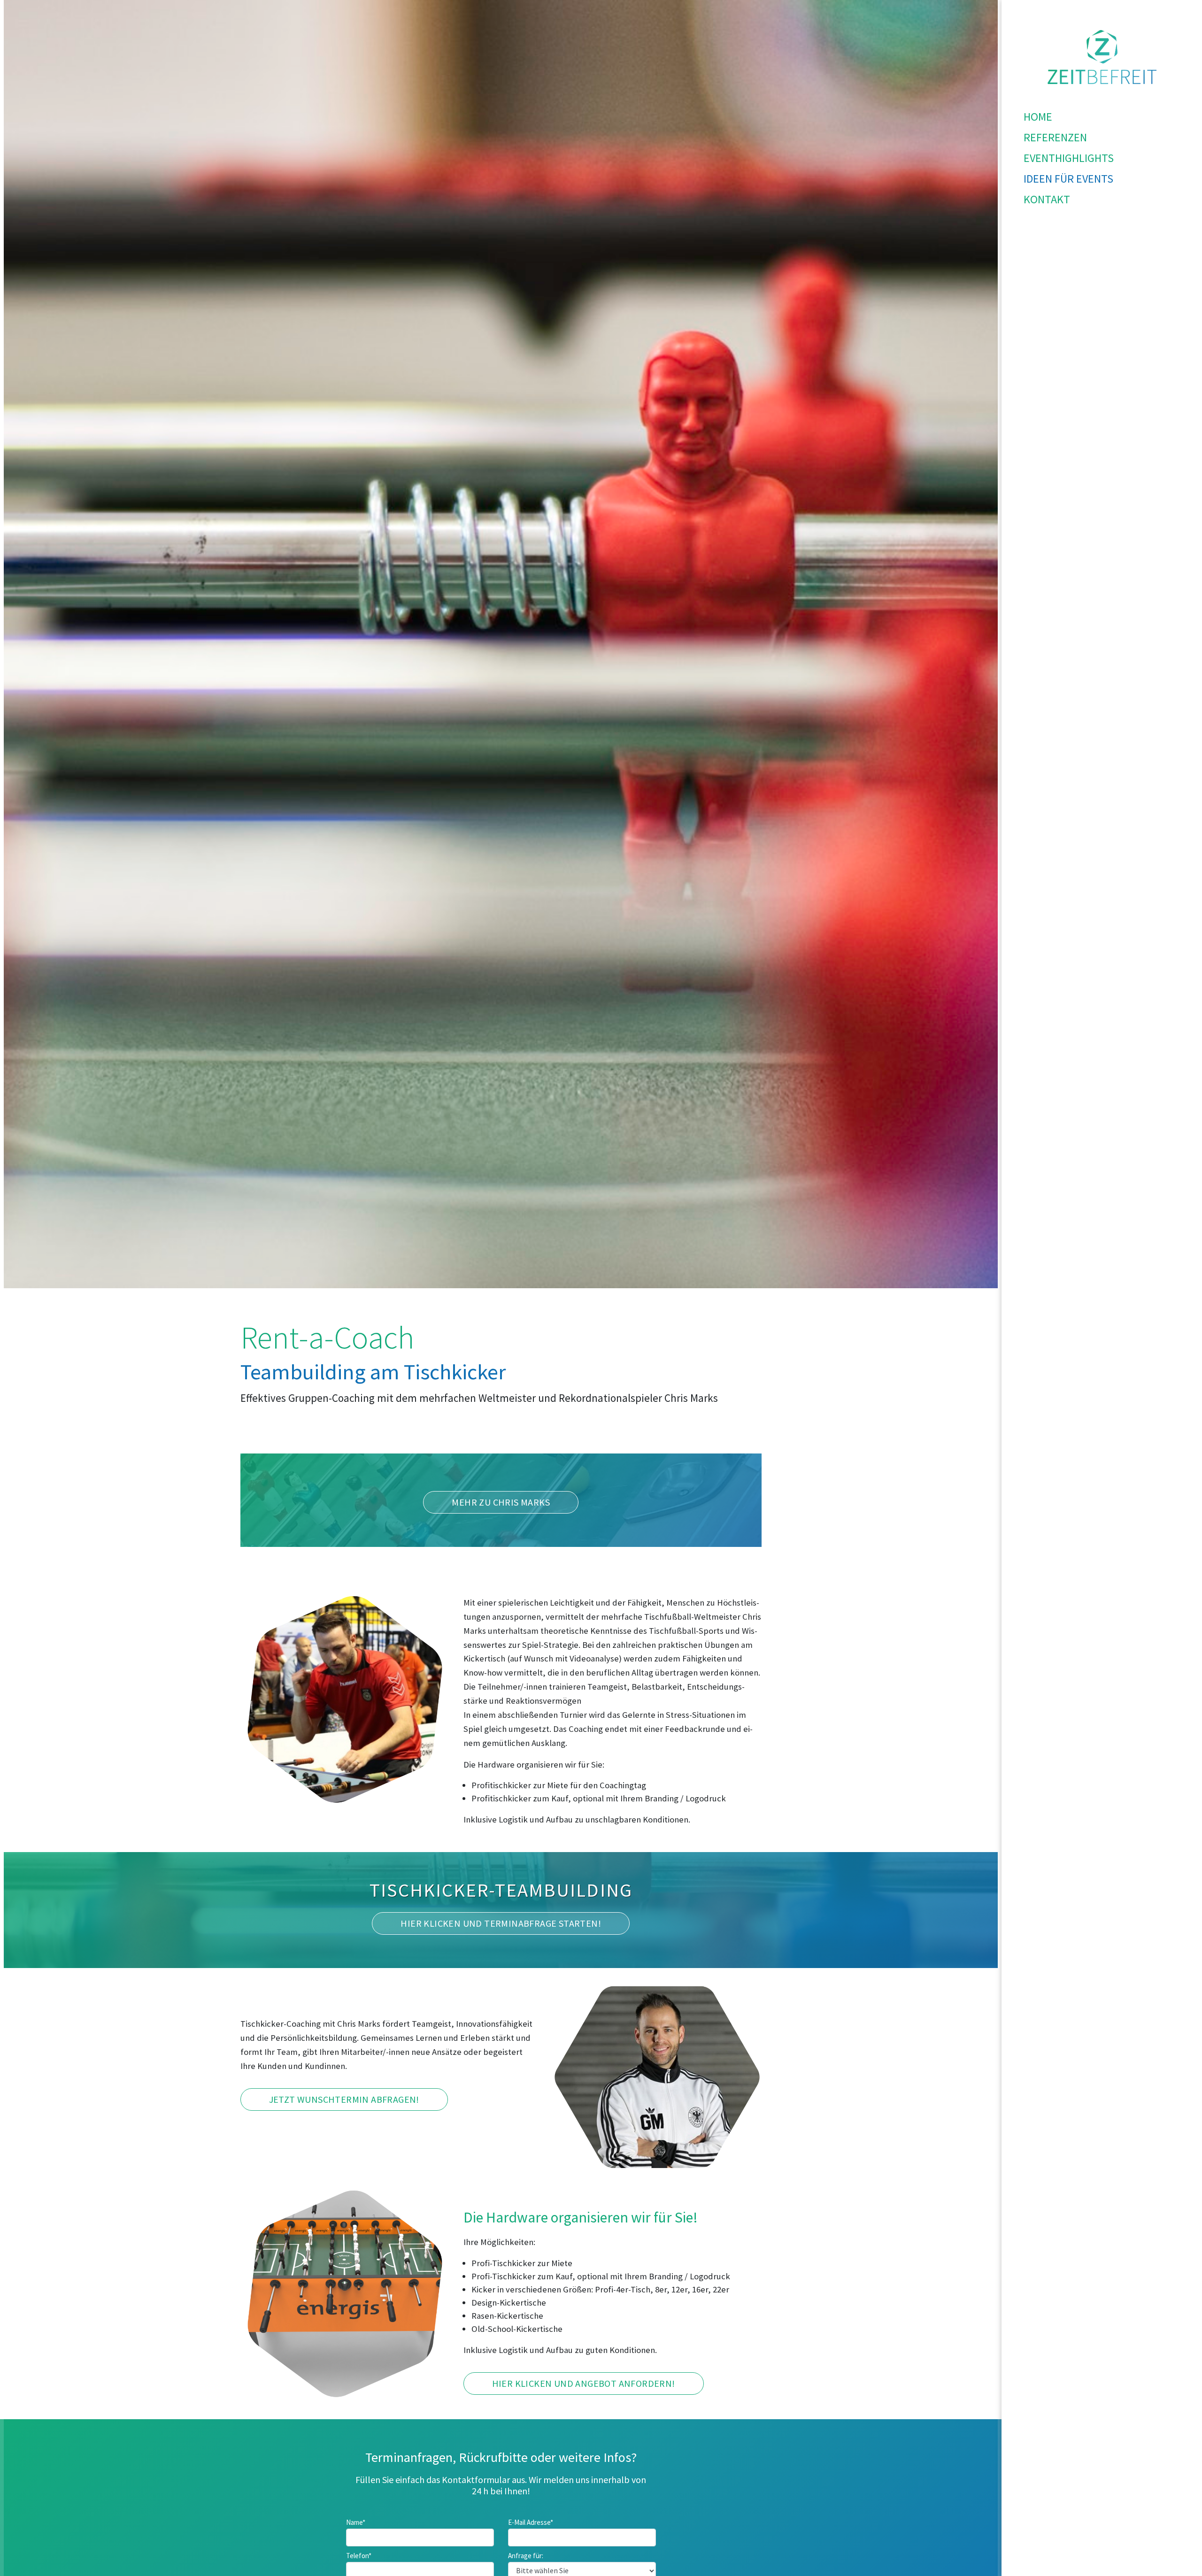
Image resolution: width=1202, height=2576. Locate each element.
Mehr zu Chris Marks (501, 1502)
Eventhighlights (1069, 158)
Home (1038, 117)
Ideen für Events (1068, 179)
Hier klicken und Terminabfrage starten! (501, 1923)
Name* (356, 2522)
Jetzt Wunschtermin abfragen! (344, 2099)
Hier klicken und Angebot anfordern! (584, 2383)
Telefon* (359, 2556)
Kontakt (1047, 199)
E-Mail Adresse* (531, 2522)
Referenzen (1055, 137)
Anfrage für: (526, 2556)
